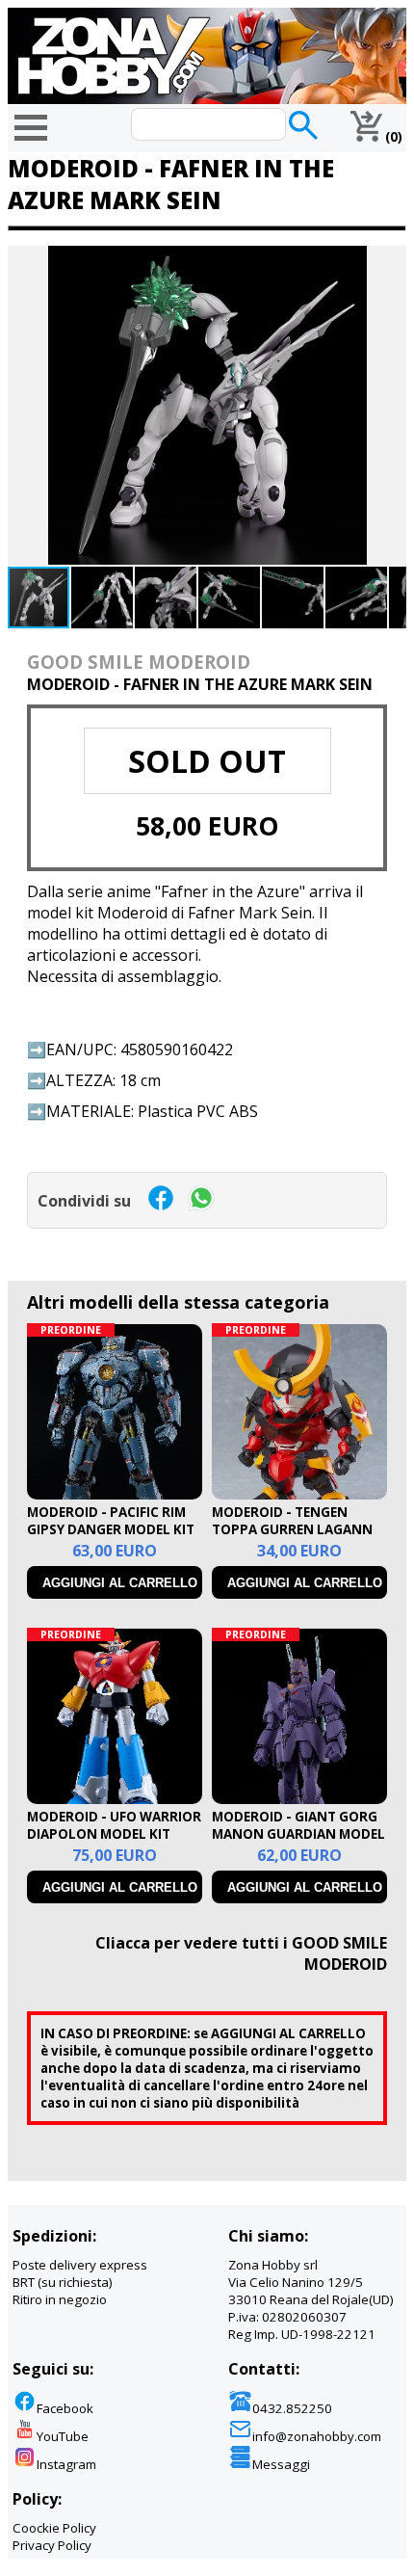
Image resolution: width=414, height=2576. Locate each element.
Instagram (66, 2464)
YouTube (63, 2436)
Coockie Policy (54, 2528)
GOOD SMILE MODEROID (139, 662)
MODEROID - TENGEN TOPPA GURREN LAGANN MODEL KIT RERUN (292, 1529)
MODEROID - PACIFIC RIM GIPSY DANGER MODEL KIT (111, 1521)
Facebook (65, 2408)
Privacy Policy (52, 2545)
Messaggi (281, 2464)
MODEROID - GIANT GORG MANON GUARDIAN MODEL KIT (298, 1834)
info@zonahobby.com (317, 2436)
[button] (389, 263)
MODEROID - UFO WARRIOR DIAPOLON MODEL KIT (114, 1825)
